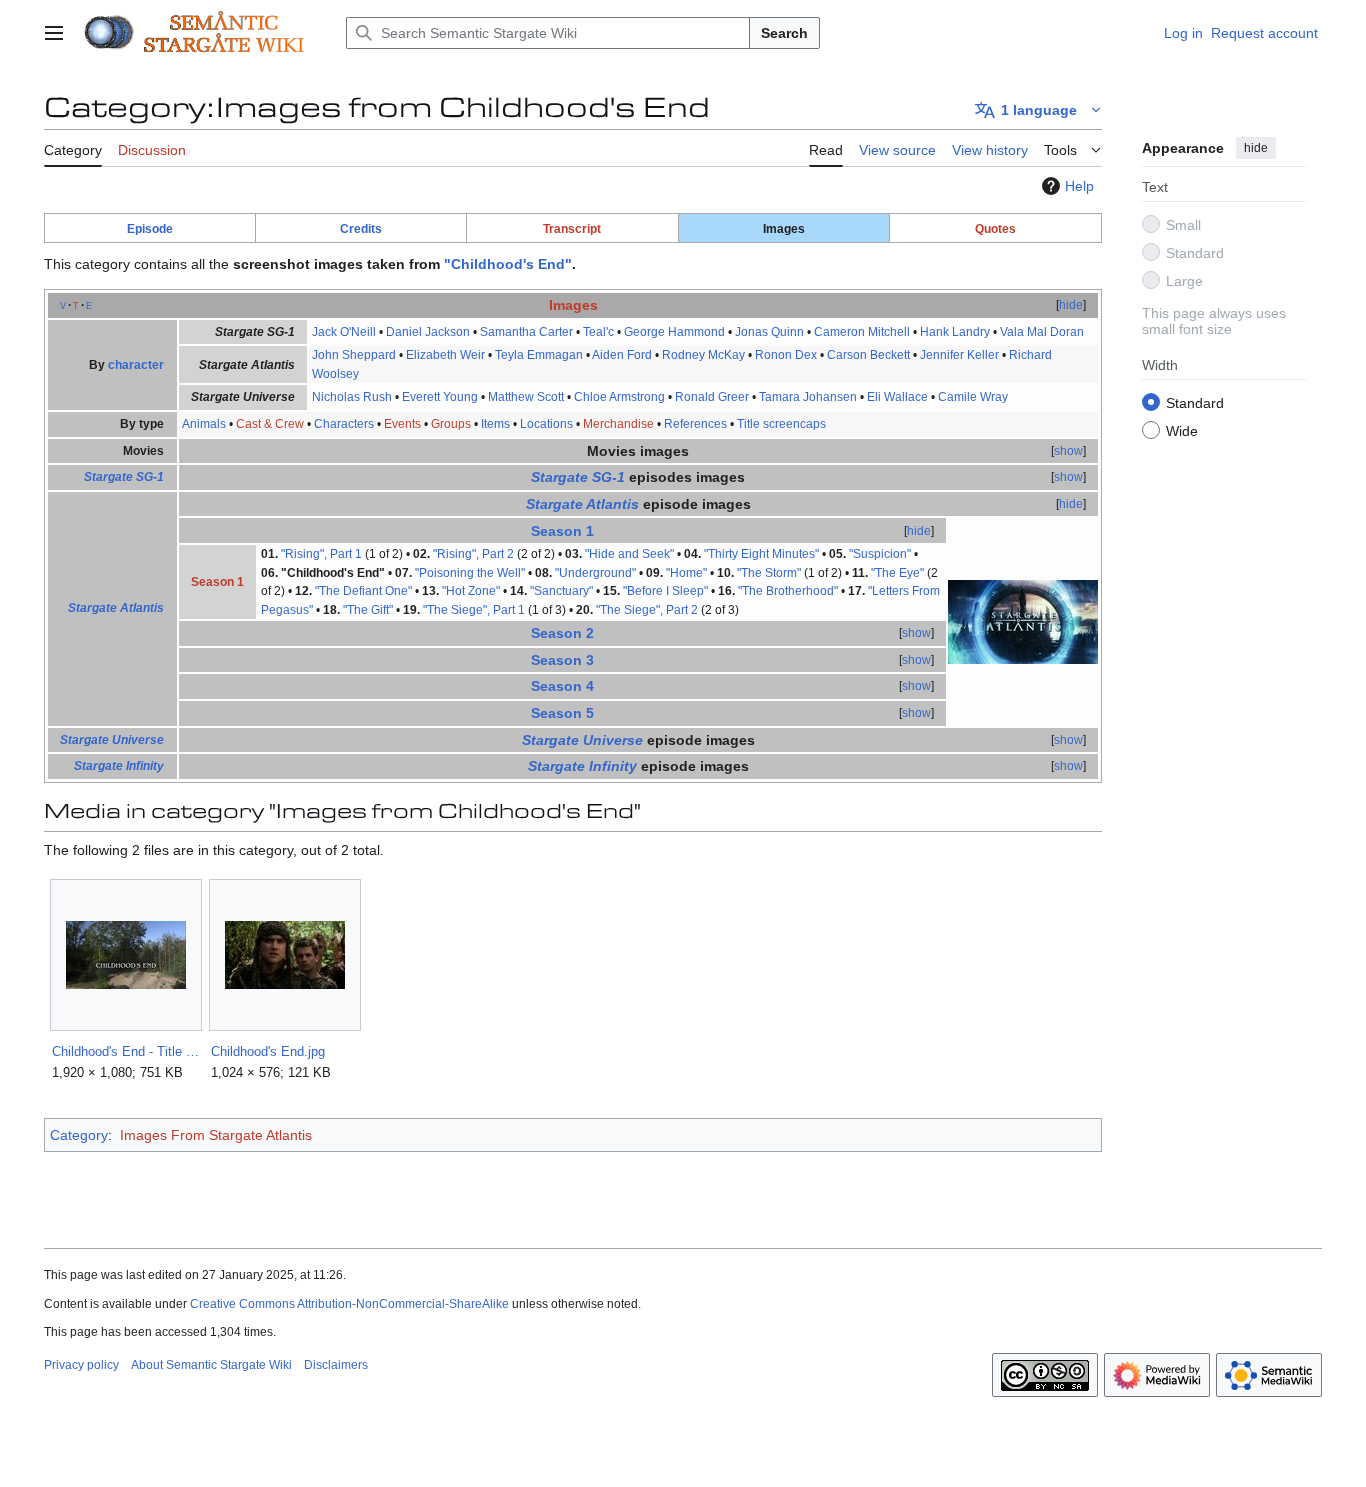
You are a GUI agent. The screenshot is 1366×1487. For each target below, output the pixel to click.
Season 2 (562, 633)
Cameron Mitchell (862, 332)
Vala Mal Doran (1042, 332)
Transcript (572, 228)
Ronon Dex (786, 355)
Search (784, 33)
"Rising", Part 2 (473, 554)
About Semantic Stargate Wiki (211, 1365)
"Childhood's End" (508, 264)
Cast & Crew (270, 424)
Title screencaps (781, 424)
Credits (361, 228)
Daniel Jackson (428, 332)
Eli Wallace (897, 397)
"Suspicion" (880, 554)
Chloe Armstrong (619, 397)
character (136, 365)
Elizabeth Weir (445, 355)
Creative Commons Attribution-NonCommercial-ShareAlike (349, 1304)
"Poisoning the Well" (470, 573)
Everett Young (440, 397)
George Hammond (674, 332)
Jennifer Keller (959, 355)
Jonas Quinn (769, 332)
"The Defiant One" (363, 591)
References (695, 424)
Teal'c (598, 332)
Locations (546, 424)
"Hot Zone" (471, 591)
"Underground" (595, 573)
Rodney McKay (703, 355)
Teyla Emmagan (539, 355)
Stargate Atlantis (116, 608)
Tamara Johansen (808, 397)
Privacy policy (81, 1365)
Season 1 (562, 531)
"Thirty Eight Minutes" (761, 554)
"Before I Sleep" (665, 591)
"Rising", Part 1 (321, 554)
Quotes (995, 228)
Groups (451, 424)
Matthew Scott (526, 397)
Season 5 (562, 713)
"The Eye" (897, 573)
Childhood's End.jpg (268, 1051)
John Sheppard (354, 355)
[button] (54, 33)
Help (1079, 186)
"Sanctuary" (561, 591)
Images (573, 305)
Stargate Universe (112, 740)
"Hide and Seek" (629, 554)
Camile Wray (973, 397)
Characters (344, 424)
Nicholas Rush (352, 397)
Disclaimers (336, 1365)
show (1068, 451)
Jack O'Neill (344, 332)
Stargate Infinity (119, 766)
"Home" (686, 573)
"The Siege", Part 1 (474, 610)
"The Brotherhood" (788, 591)
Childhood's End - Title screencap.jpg (125, 1051)
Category (79, 1135)
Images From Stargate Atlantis (216, 1135)
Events (402, 424)
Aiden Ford (622, 355)
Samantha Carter (526, 332)
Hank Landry (955, 332)
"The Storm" (769, 573)
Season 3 (562, 660)
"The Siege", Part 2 (647, 610)
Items (495, 424)
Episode (150, 228)
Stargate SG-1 (124, 477)
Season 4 (562, 686)
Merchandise (618, 424)
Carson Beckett (868, 355)
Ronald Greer (712, 397)
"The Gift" (368, 610)
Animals (204, 424)
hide (1256, 148)
